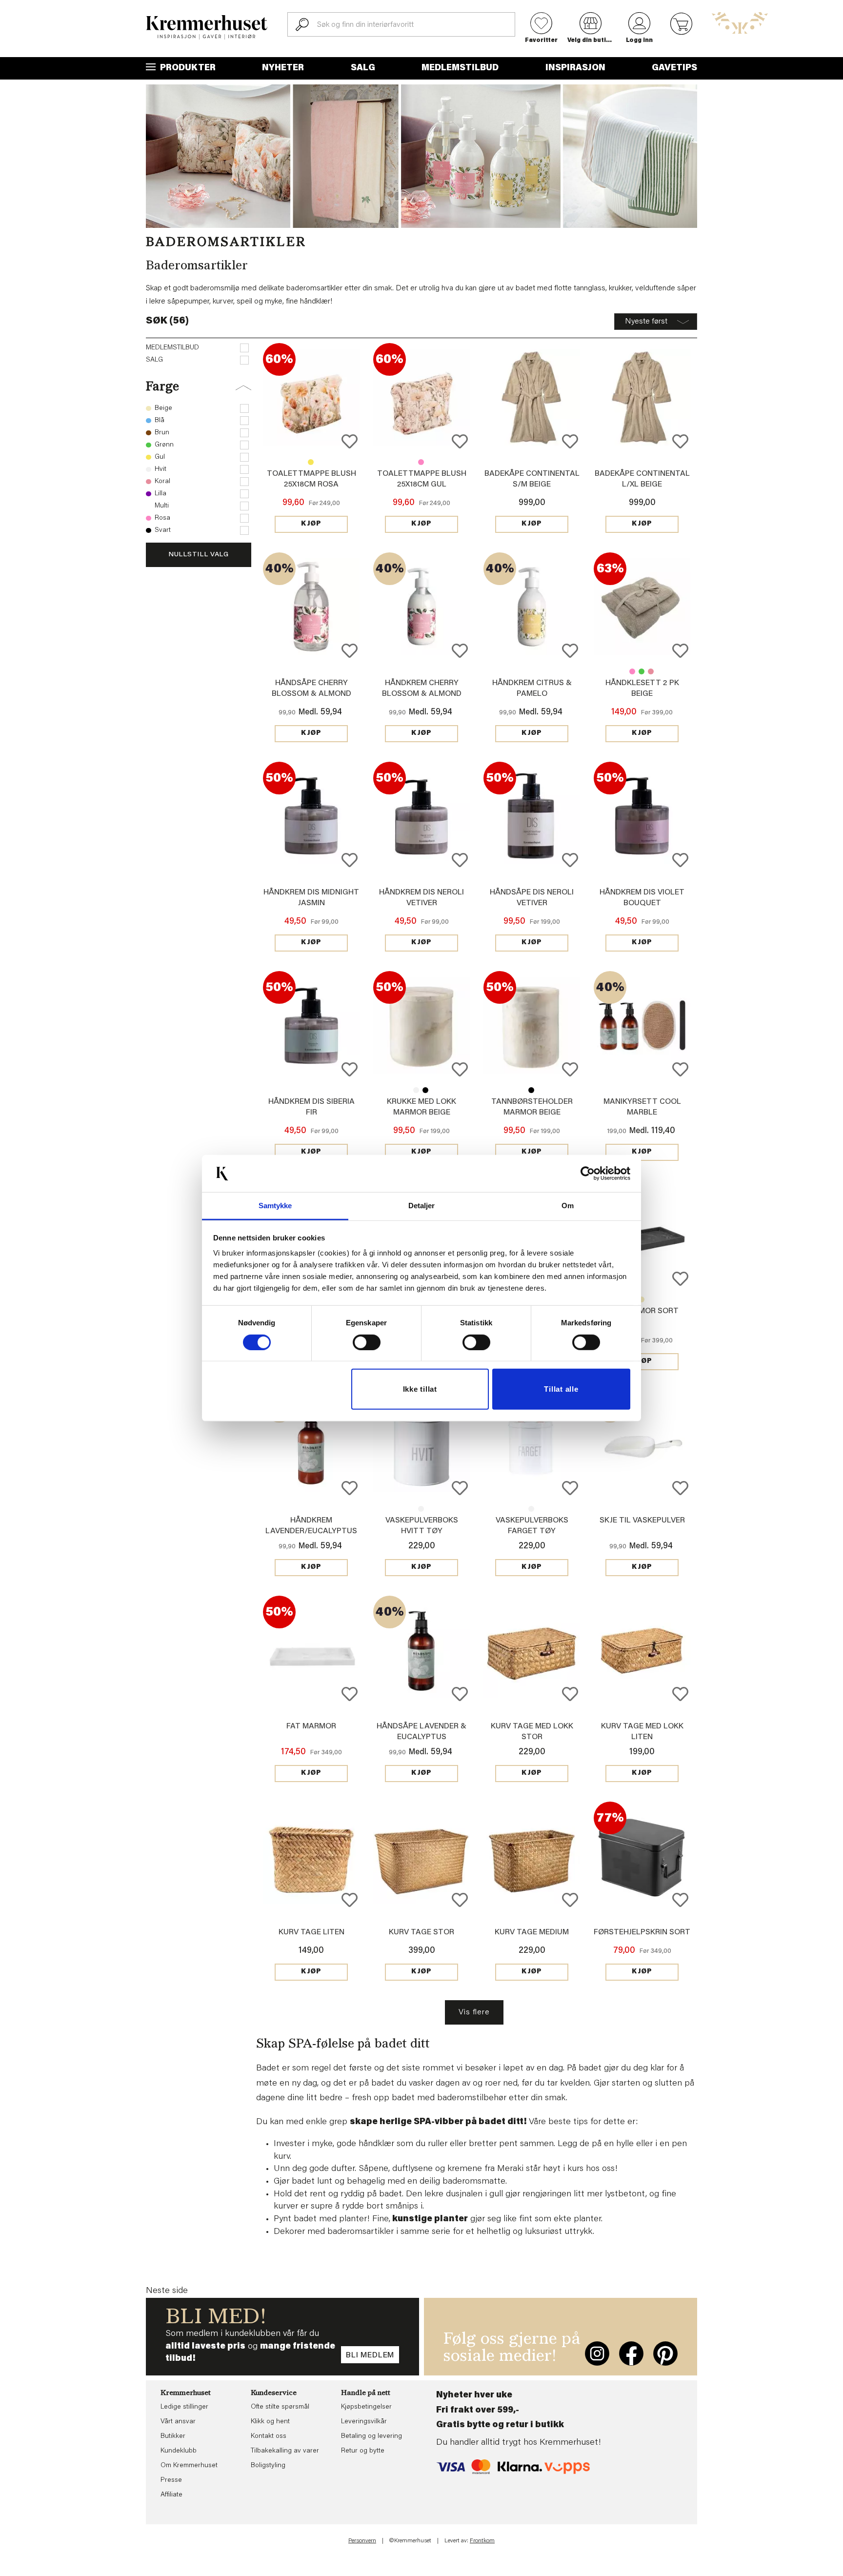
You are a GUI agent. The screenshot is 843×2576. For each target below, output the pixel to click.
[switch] (367, 1342)
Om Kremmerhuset (189, 2466)
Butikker (173, 2436)
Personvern (362, 2541)
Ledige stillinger (184, 2407)
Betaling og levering (371, 2436)
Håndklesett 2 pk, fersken (651, 671)
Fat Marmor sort (642, 1311)
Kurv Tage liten (311, 1932)
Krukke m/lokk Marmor (416, 1090)
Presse (171, 2480)
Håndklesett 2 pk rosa (632, 671)
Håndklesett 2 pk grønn (642, 671)
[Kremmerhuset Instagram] (597, 2353)
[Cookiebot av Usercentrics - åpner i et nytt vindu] (588, 1174)
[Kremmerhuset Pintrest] (665, 2353)
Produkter (187, 68)
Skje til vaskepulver (642, 1521)
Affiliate (171, 2495)
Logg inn (639, 41)
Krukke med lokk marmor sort (425, 1090)
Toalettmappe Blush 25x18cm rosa (421, 462)
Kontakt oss (269, 2436)
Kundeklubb (179, 2451)
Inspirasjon (575, 68)
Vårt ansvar (178, 2422)
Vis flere (474, 2012)
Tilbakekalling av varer (285, 2451)
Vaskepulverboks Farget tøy (421, 1509)
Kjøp (311, 524)
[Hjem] (207, 27)
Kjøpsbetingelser (366, 2407)
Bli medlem (370, 2355)
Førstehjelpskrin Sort (642, 1932)
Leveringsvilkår (364, 2422)
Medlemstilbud (460, 68)
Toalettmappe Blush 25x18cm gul (311, 462)
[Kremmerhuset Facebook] (631, 2353)
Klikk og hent (270, 2422)
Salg (363, 68)
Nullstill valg (199, 555)
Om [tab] (568, 1206)
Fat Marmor (311, 1726)
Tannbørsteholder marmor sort (531, 1090)
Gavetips (674, 68)
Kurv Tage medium (532, 1932)
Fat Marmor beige (642, 1299)
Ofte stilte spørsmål (280, 2407)
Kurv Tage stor (421, 1932)
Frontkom (482, 2541)
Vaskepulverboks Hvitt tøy (531, 1509)
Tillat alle (561, 1389)
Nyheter (283, 68)
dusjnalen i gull (474, 2194)
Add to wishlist (350, 441)
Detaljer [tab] (422, 1206)
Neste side (167, 2291)
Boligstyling (268, 2466)
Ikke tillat (420, 1389)
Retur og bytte (363, 2451)
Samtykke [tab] (275, 1206)
